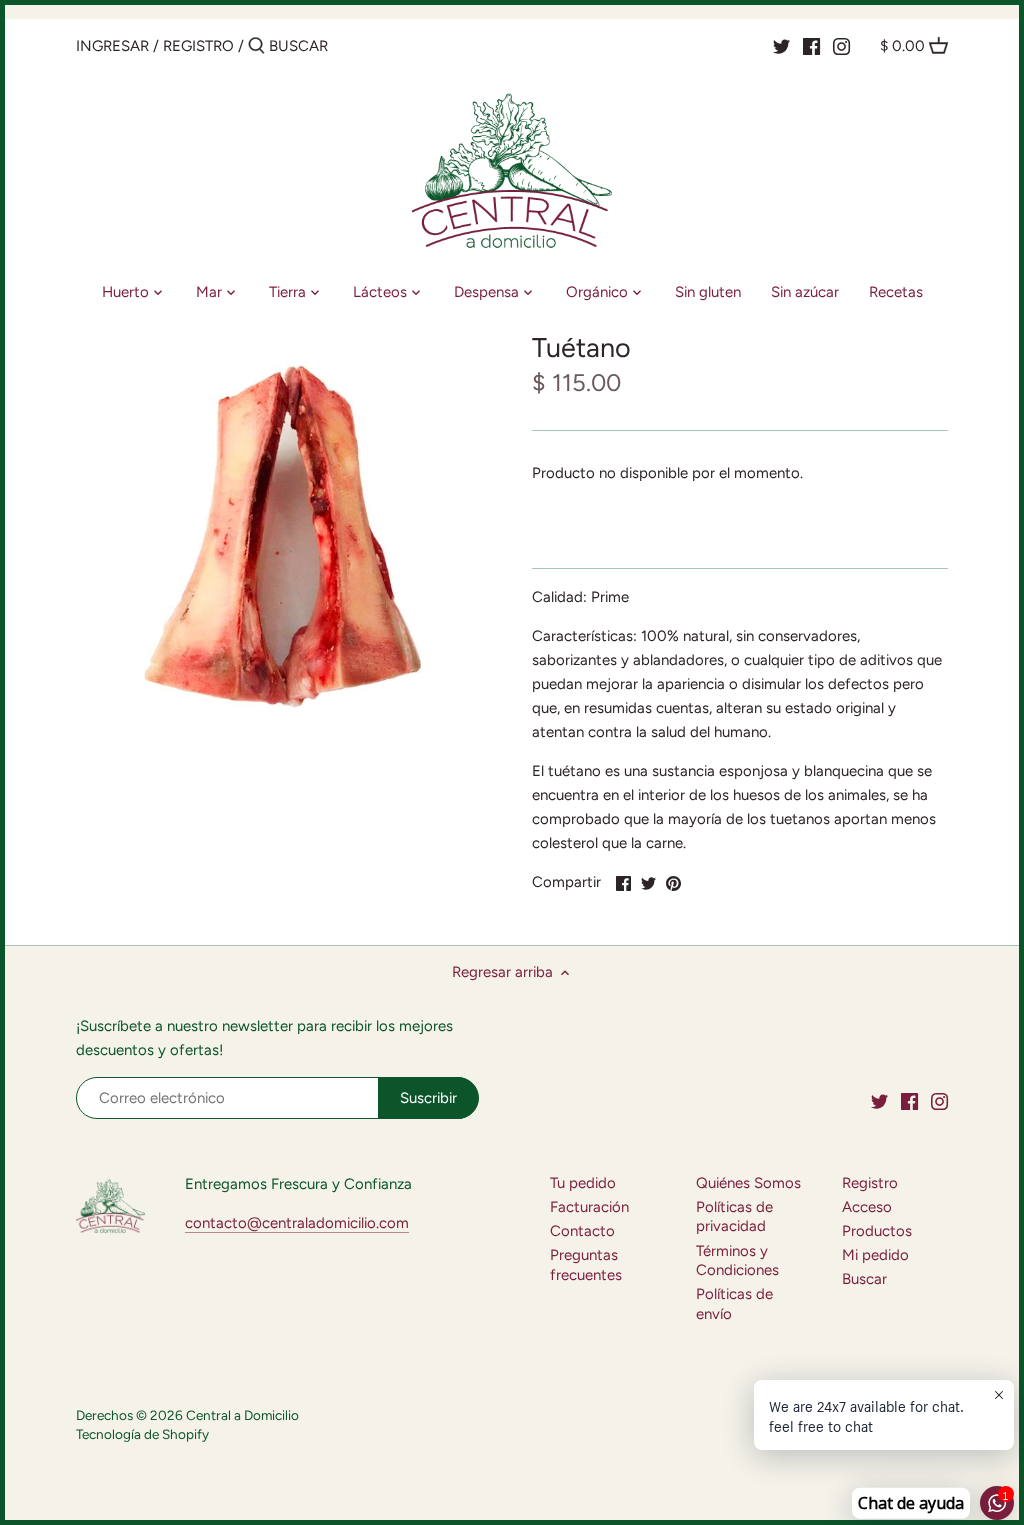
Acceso (867, 1207)
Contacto (582, 1231)
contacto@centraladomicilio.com (297, 1223)
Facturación (589, 1207)
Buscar (864, 1279)
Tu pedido (583, 1183)
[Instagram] (841, 45)
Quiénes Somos (748, 1183)
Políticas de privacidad (734, 1217)
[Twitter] (781, 45)
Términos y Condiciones (737, 1261)
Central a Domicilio (242, 1415)
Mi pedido (875, 1255)
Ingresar (112, 46)
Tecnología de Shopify (142, 1434)
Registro (198, 46)
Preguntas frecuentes (586, 1265)
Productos (877, 1231)
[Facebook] (811, 45)
